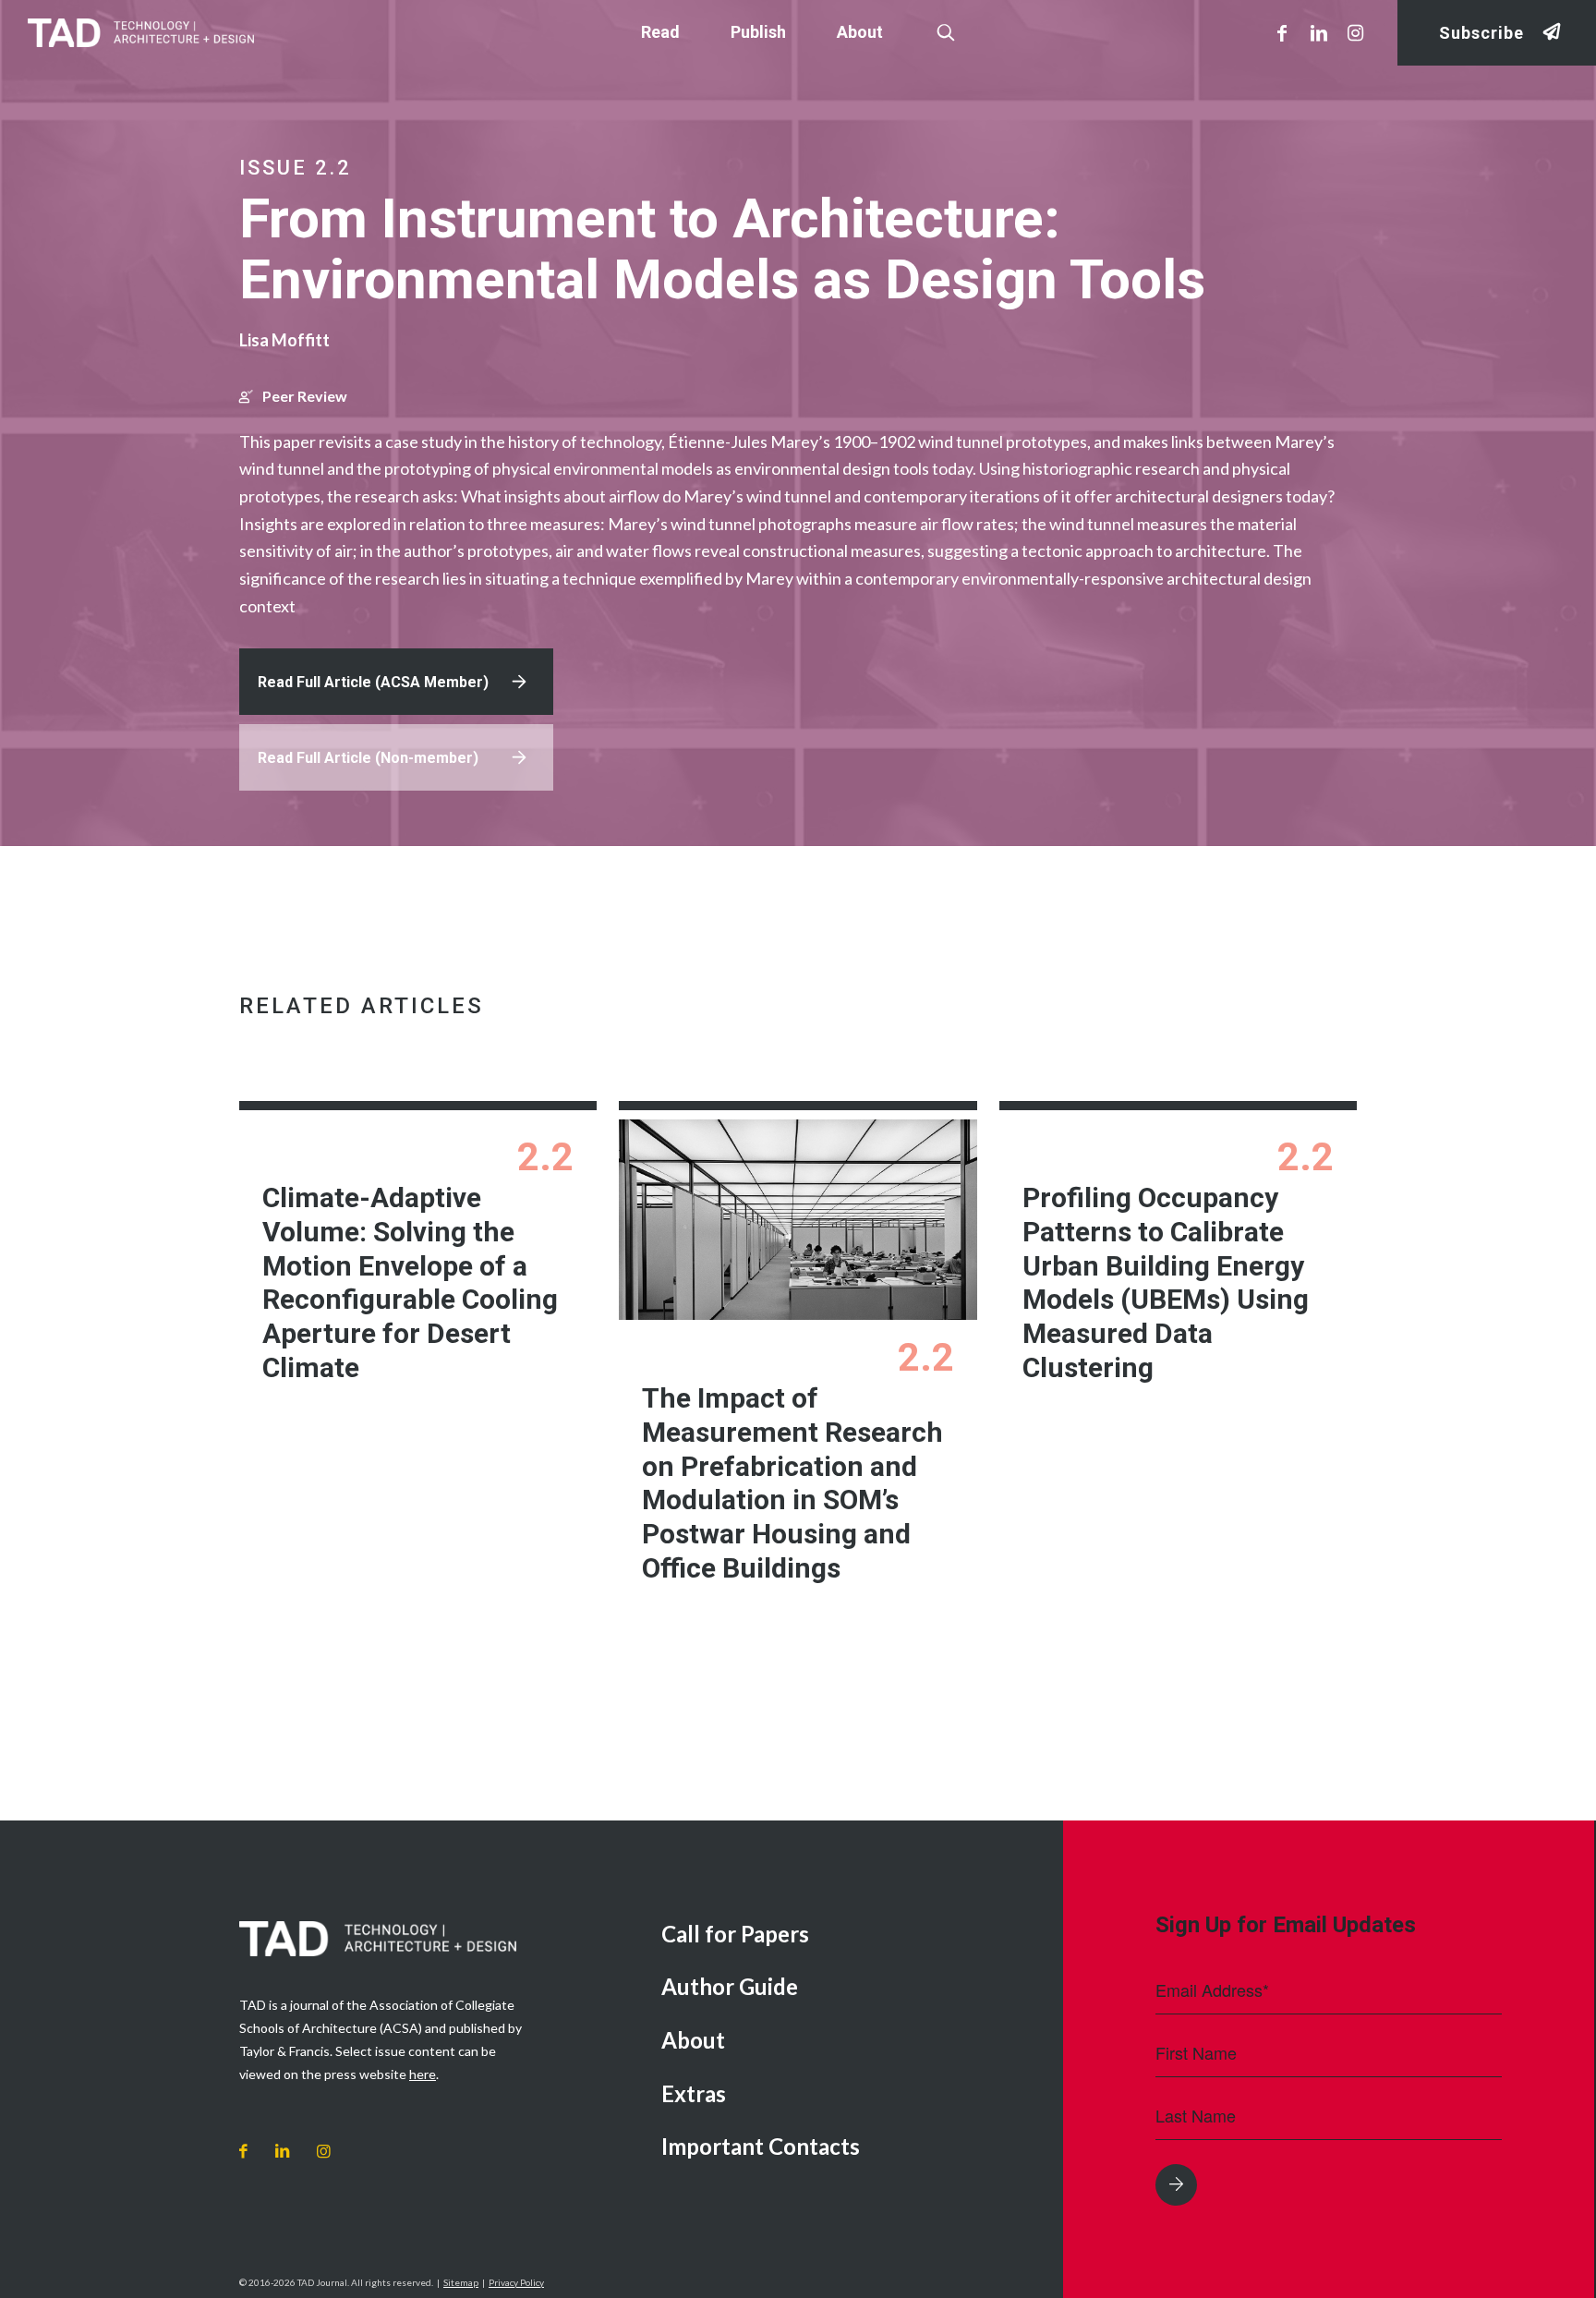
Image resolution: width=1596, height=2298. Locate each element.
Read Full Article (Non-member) (368, 758)
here (423, 2074)
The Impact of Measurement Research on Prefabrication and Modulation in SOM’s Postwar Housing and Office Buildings (792, 1483)
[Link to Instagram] (1356, 32)
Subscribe (1481, 33)
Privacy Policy (516, 2282)
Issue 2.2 (296, 168)
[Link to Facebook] (1282, 32)
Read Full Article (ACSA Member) (373, 682)
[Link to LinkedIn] (1319, 32)
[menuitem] (848, 1935)
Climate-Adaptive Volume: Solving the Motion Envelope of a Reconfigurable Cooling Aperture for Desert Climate (410, 1282)
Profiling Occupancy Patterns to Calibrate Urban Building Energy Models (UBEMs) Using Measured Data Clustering (1166, 1282)
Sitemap (461, 2282)
